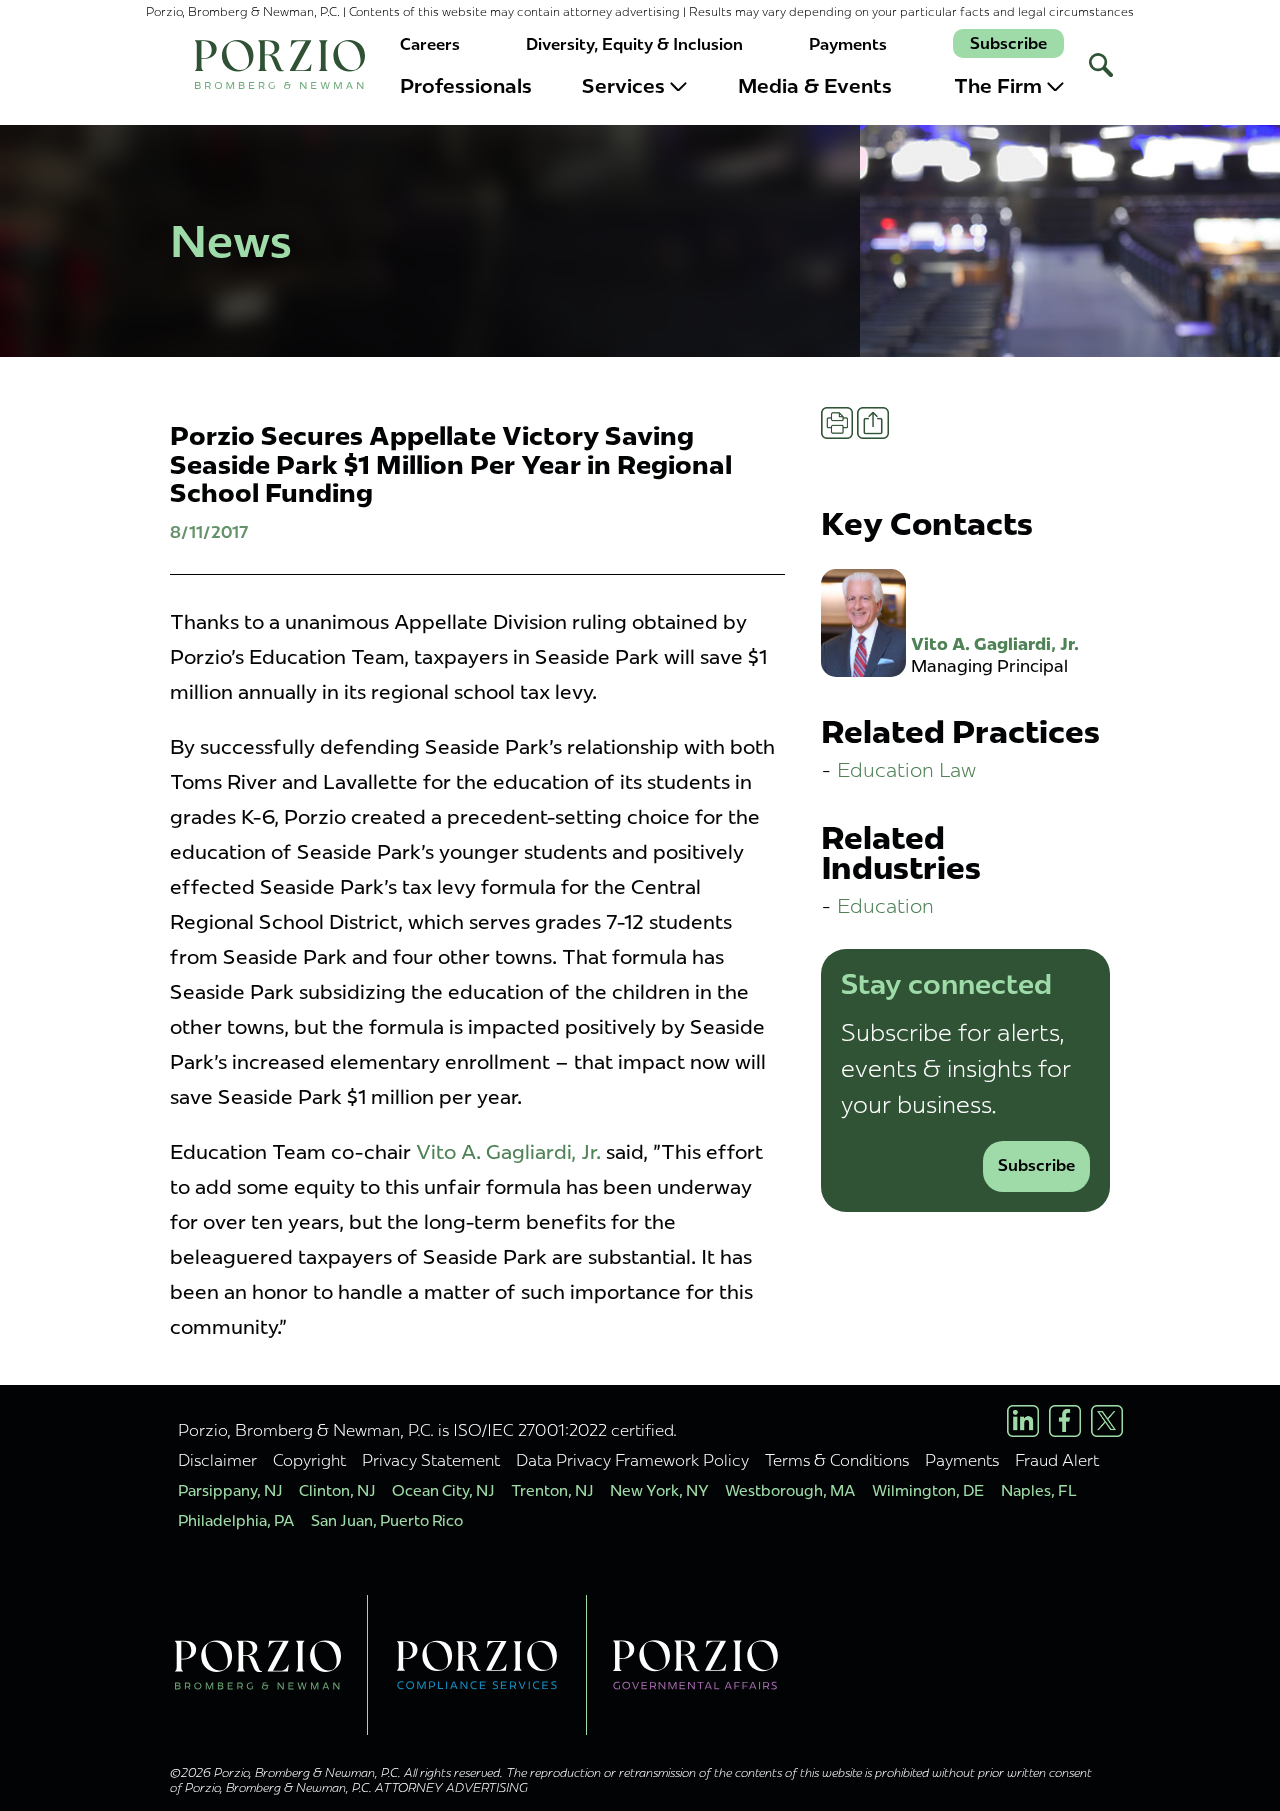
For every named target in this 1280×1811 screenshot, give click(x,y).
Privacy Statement (431, 1460)
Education (885, 905)
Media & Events (815, 86)
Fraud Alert (1057, 1460)
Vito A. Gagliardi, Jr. (508, 1152)
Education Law (906, 769)
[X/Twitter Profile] (1107, 1421)
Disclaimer (217, 1460)
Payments (848, 44)
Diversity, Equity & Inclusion (634, 44)
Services (623, 86)
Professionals (466, 86)
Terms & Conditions (837, 1460)
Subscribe (1008, 43)
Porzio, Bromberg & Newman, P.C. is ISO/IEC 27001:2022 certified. (427, 1430)
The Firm (998, 86)
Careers (430, 44)
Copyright (309, 1460)
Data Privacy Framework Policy (632, 1460)
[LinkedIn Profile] (1023, 1421)
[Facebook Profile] (1065, 1421)
